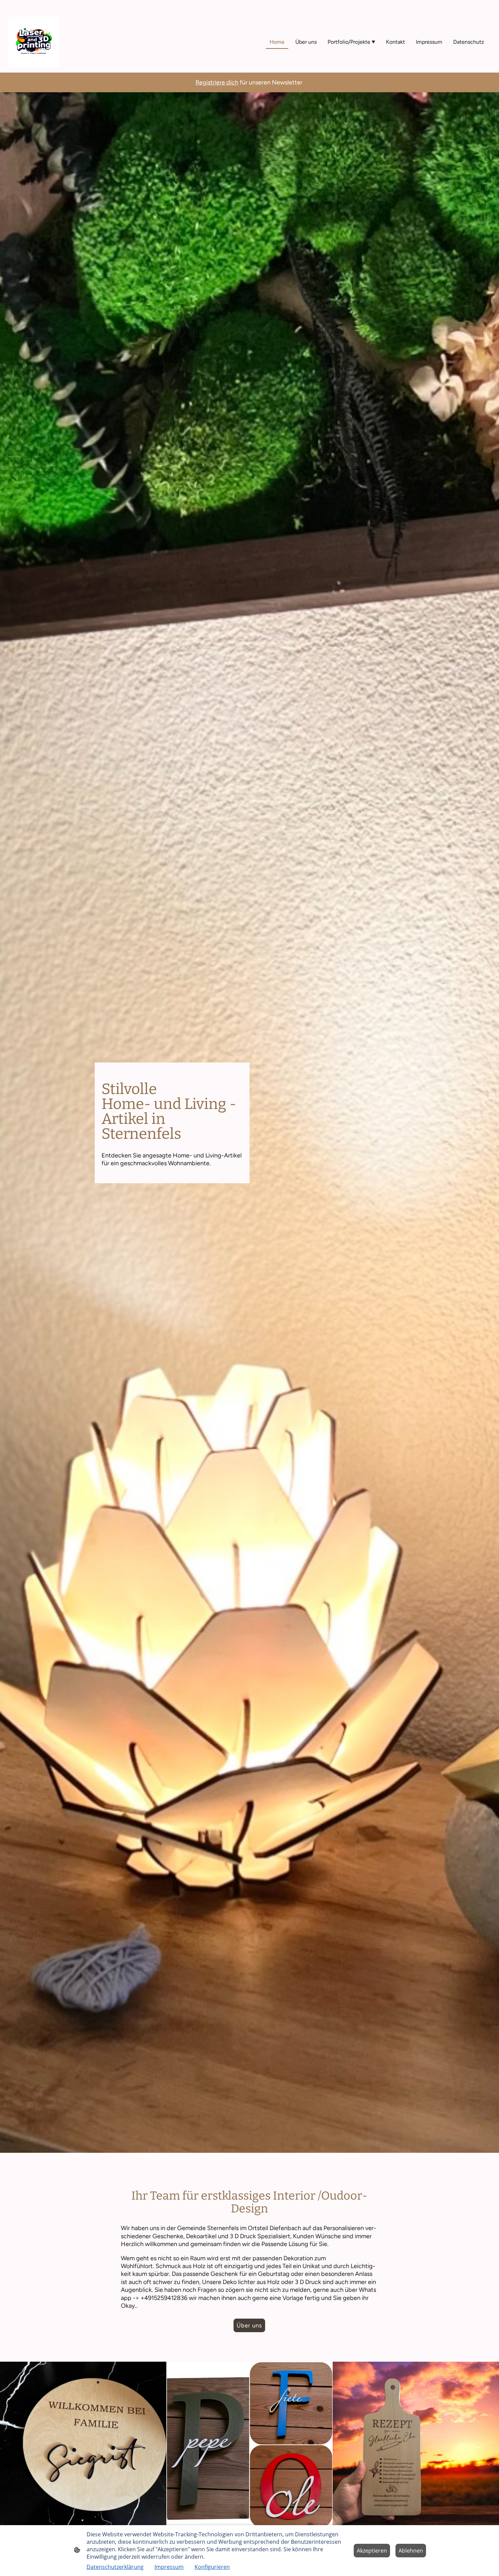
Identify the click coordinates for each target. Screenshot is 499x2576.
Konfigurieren (212, 2567)
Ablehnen (411, 2551)
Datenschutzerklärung (115, 2567)
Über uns (249, 2325)
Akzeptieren (372, 2551)
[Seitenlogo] (34, 42)
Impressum (169, 2567)
